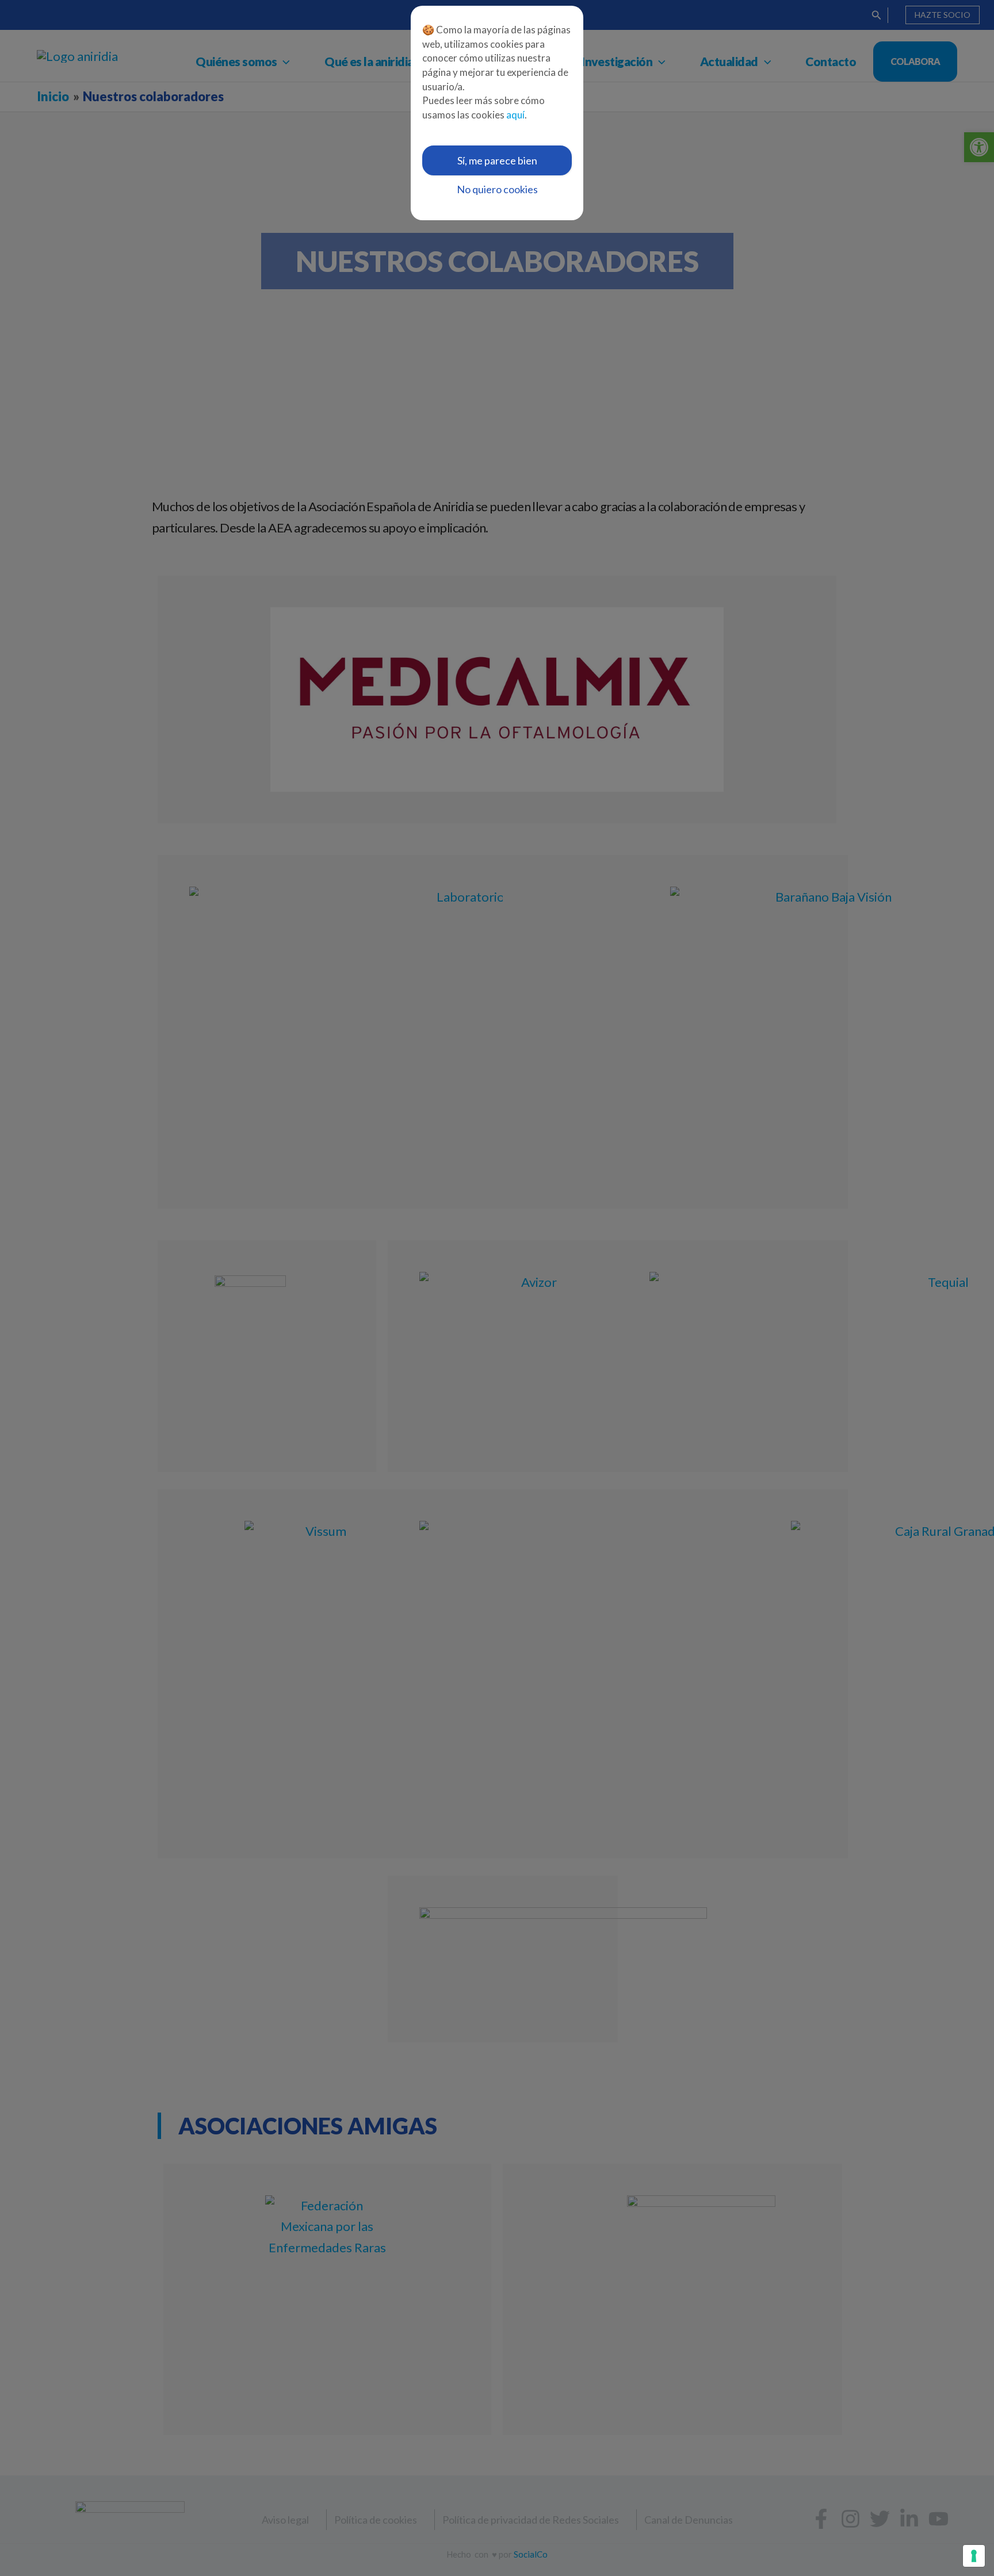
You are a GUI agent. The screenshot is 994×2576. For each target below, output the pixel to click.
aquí (515, 115)
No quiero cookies (497, 189)
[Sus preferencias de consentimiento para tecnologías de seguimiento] (974, 2556)
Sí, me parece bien (497, 160)
